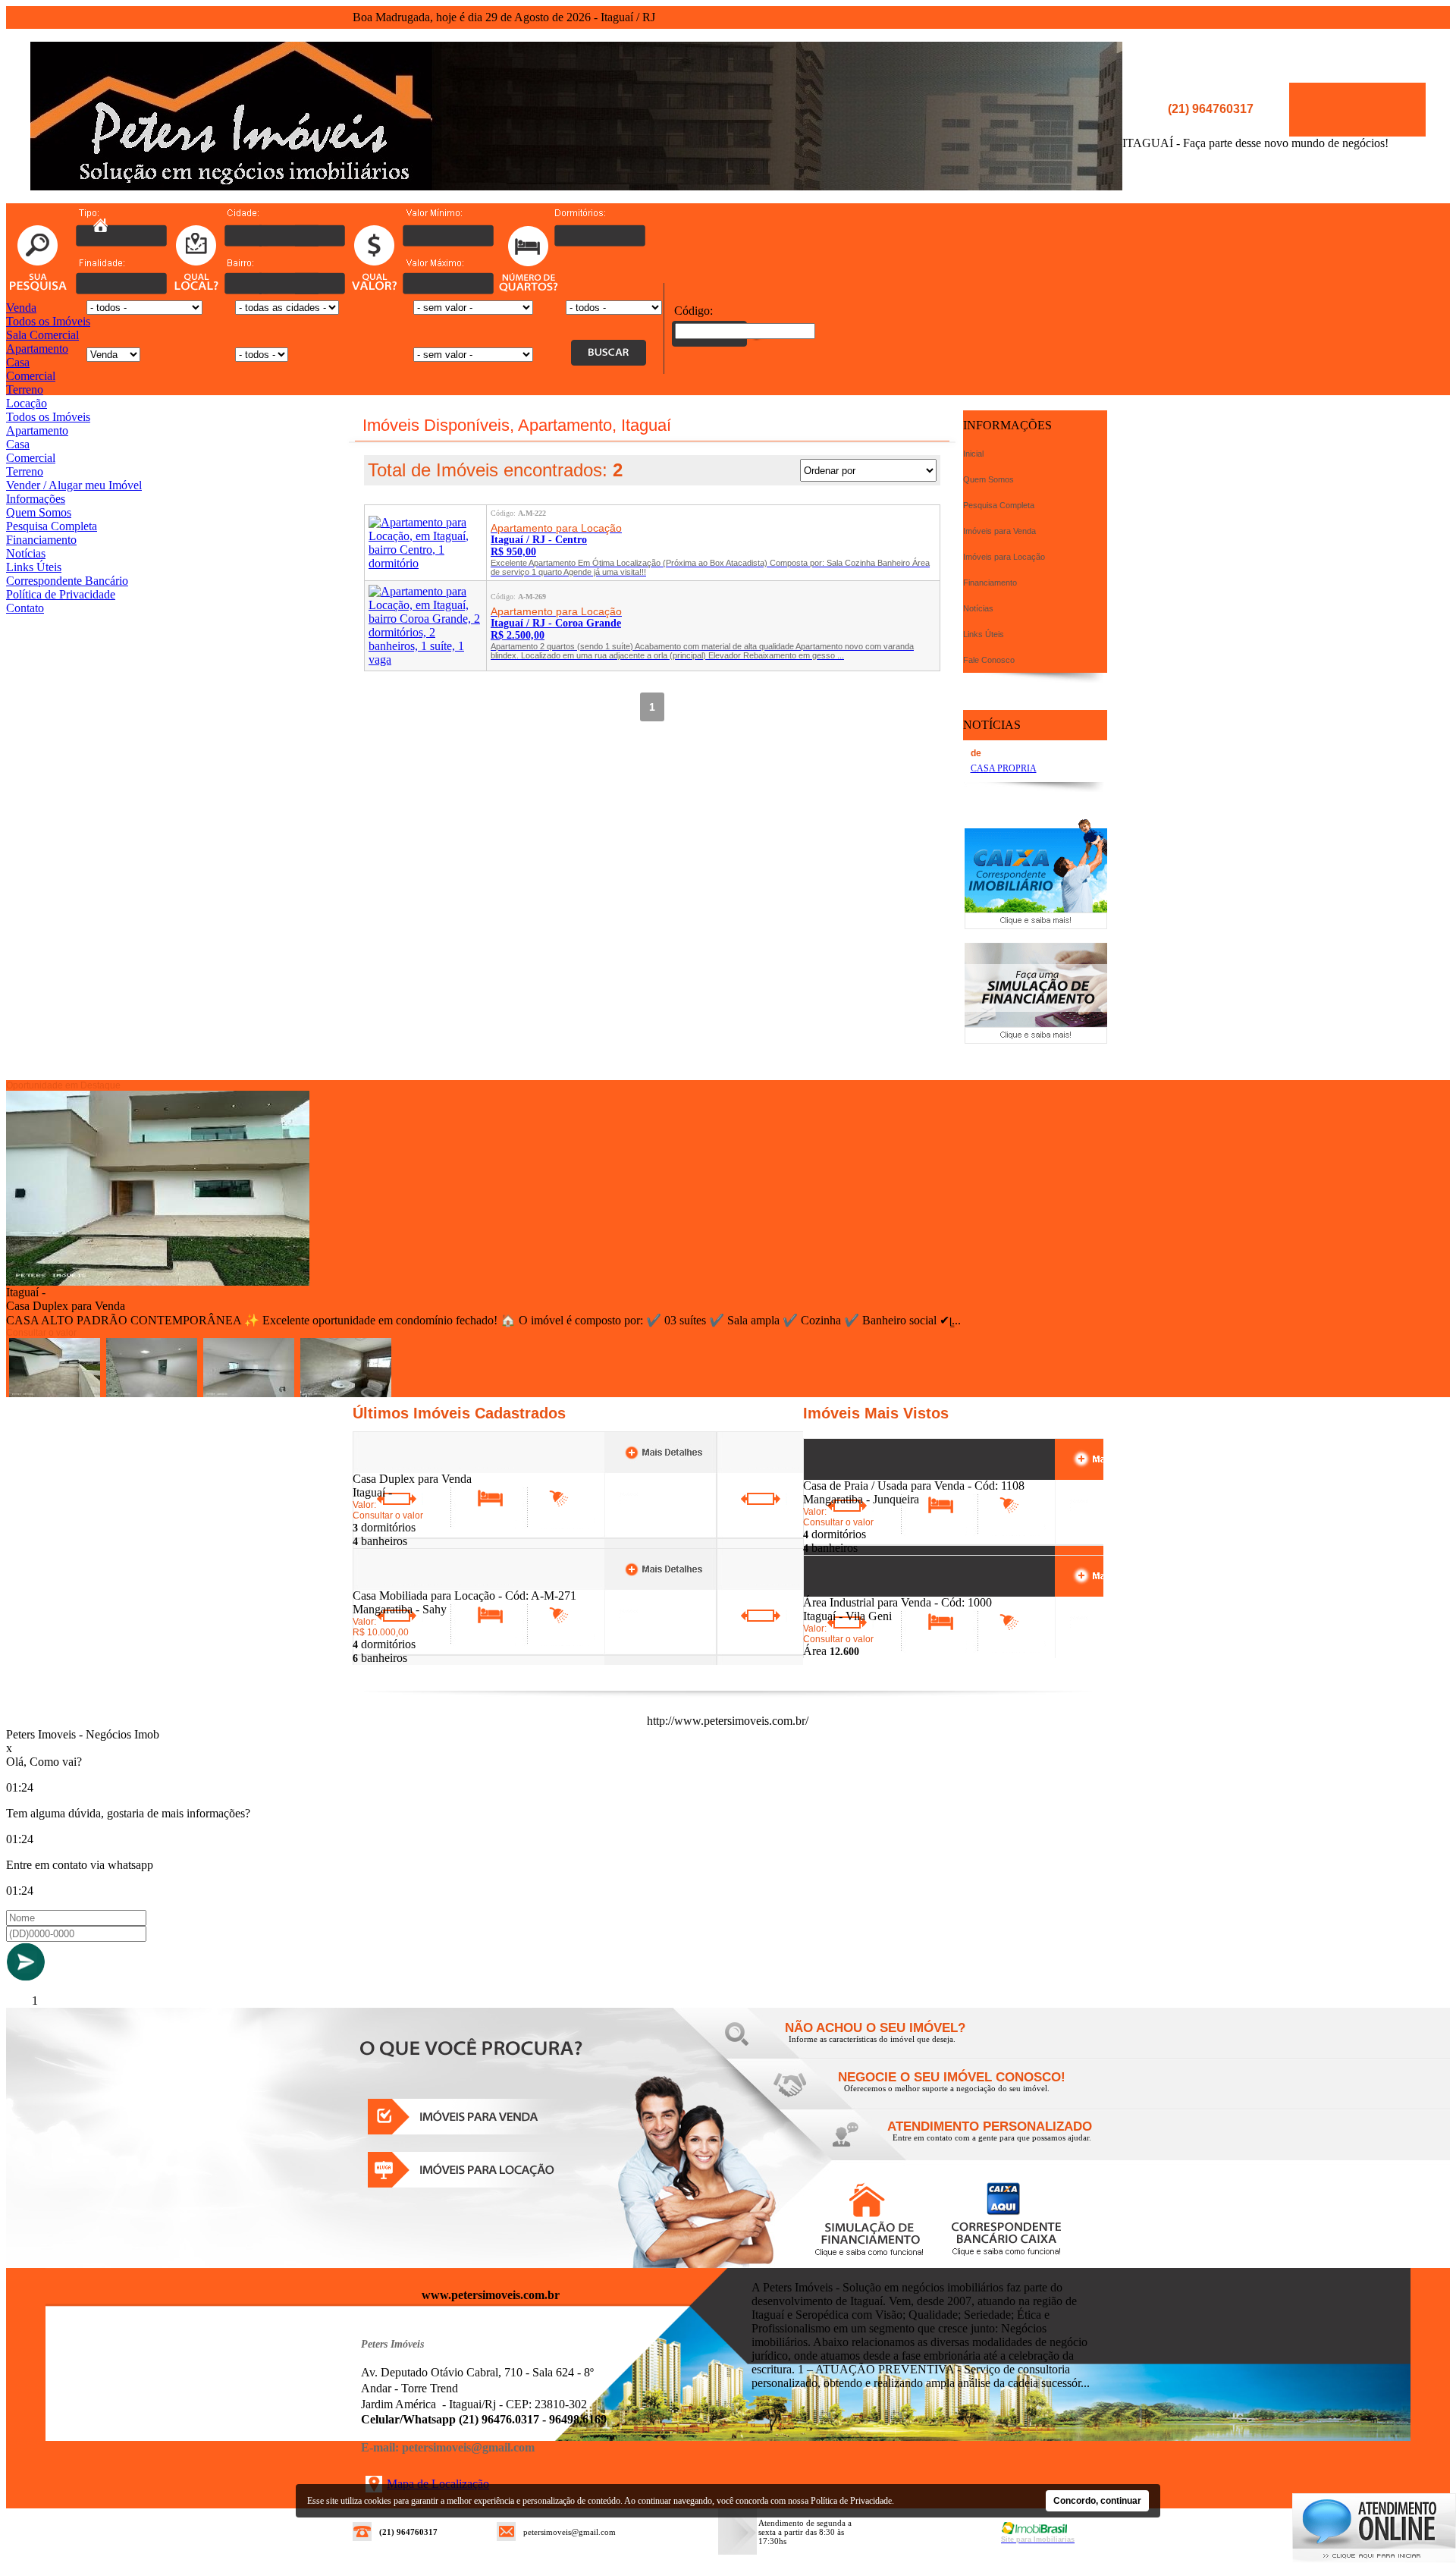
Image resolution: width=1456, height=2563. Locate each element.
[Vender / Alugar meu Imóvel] (948, 2092)
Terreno (25, 389)
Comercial (31, 376)
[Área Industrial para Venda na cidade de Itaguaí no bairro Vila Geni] (859, 1592)
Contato (25, 608)
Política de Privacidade (61, 594)
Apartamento (37, 349)
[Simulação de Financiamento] (1036, 1040)
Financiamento (41, 540)
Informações (36, 499)
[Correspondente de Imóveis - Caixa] (1036, 925)
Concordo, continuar (1097, 2501)
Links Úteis (34, 567)
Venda (21, 308)
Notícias (26, 553)
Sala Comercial (42, 335)
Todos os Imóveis (48, 321)
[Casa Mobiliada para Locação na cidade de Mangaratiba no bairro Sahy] (408, 1585)
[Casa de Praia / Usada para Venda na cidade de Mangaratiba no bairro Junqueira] (859, 1475)
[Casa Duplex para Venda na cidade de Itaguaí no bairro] (158, 1281)
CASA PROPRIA (1004, 768)
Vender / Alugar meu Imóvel (74, 485)
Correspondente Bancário (67, 581)
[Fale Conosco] (895, 2043)
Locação (27, 403)
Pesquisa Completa (52, 526)
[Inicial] (576, 186)
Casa (18, 362)
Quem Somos (39, 512)
